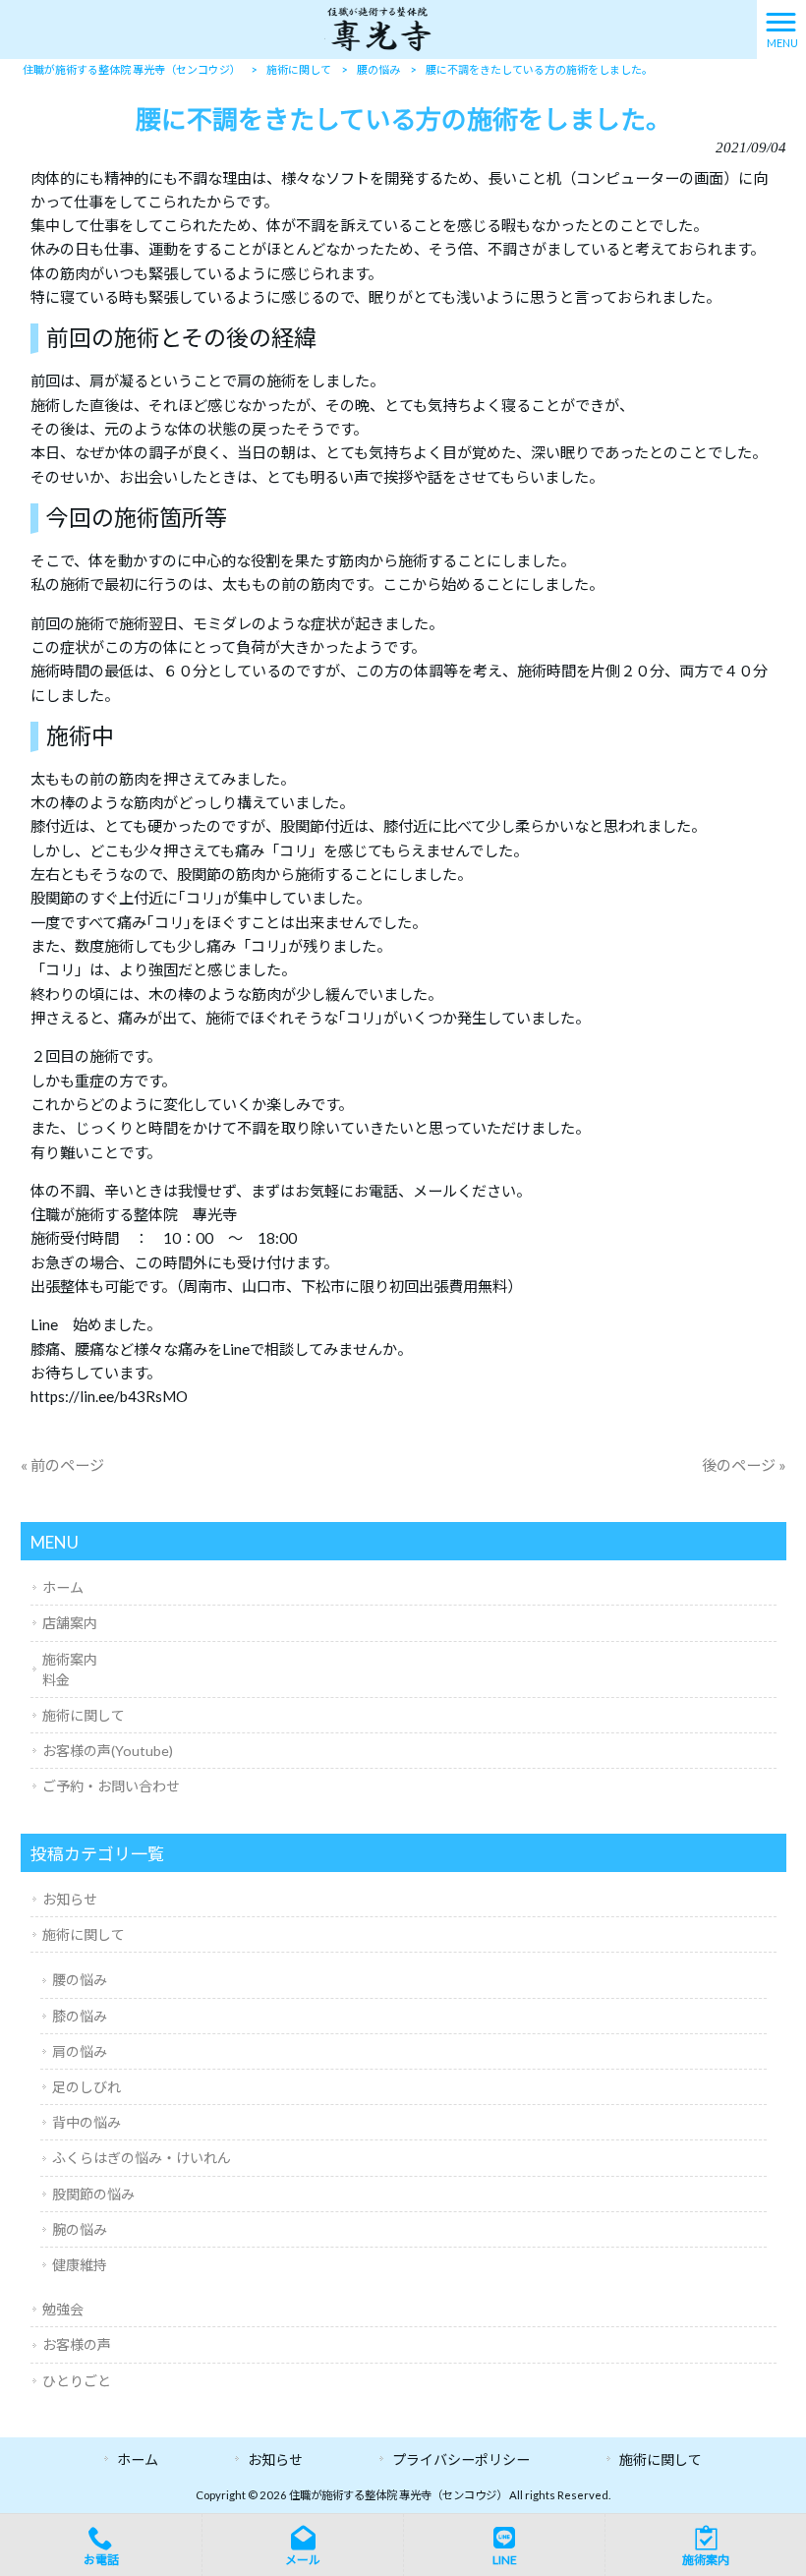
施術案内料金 (70, 1669)
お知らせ (70, 1899)
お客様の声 (77, 2344)
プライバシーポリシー (461, 2459)
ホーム (63, 1587)
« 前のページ (62, 1465)
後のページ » (744, 1465)
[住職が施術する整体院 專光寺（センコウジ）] (378, 28)
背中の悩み (86, 2122)
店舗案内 (70, 1623)
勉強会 (63, 2309)
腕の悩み (80, 2229)
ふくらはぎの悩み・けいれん (142, 2158)
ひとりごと (77, 2381)
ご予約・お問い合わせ (111, 1786)
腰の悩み (80, 1980)
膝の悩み (80, 2016)
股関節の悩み (93, 2194)
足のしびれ (86, 2087)
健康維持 (80, 2265)
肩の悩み (80, 2051)
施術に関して (84, 1715)
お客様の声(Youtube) (108, 1751)
